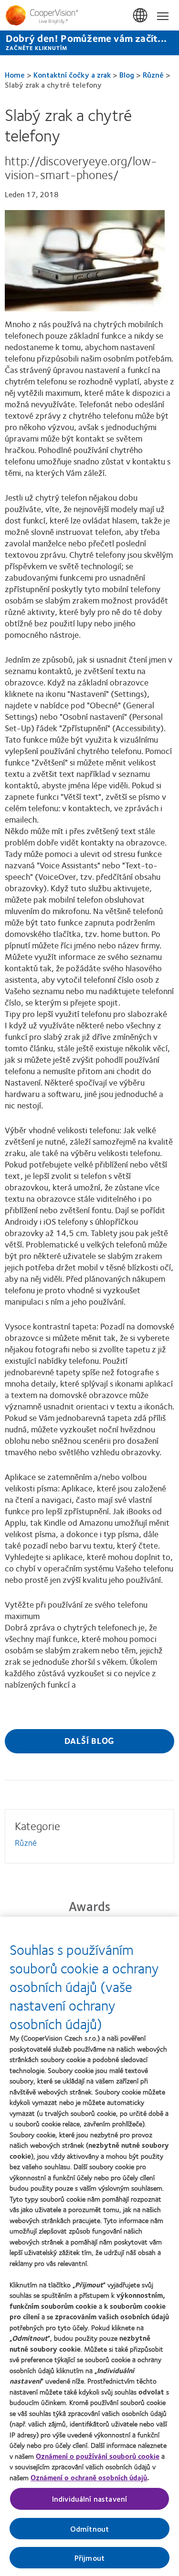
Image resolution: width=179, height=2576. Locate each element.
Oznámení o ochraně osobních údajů (89, 2477)
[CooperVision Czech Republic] (89, 15)
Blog (127, 75)
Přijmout (89, 2558)
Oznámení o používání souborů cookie (98, 2456)
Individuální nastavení (90, 2499)
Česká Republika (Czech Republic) (141, 16)
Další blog (90, 1741)
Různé (153, 75)
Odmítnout (89, 2529)
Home (15, 75)
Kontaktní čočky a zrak (72, 75)
